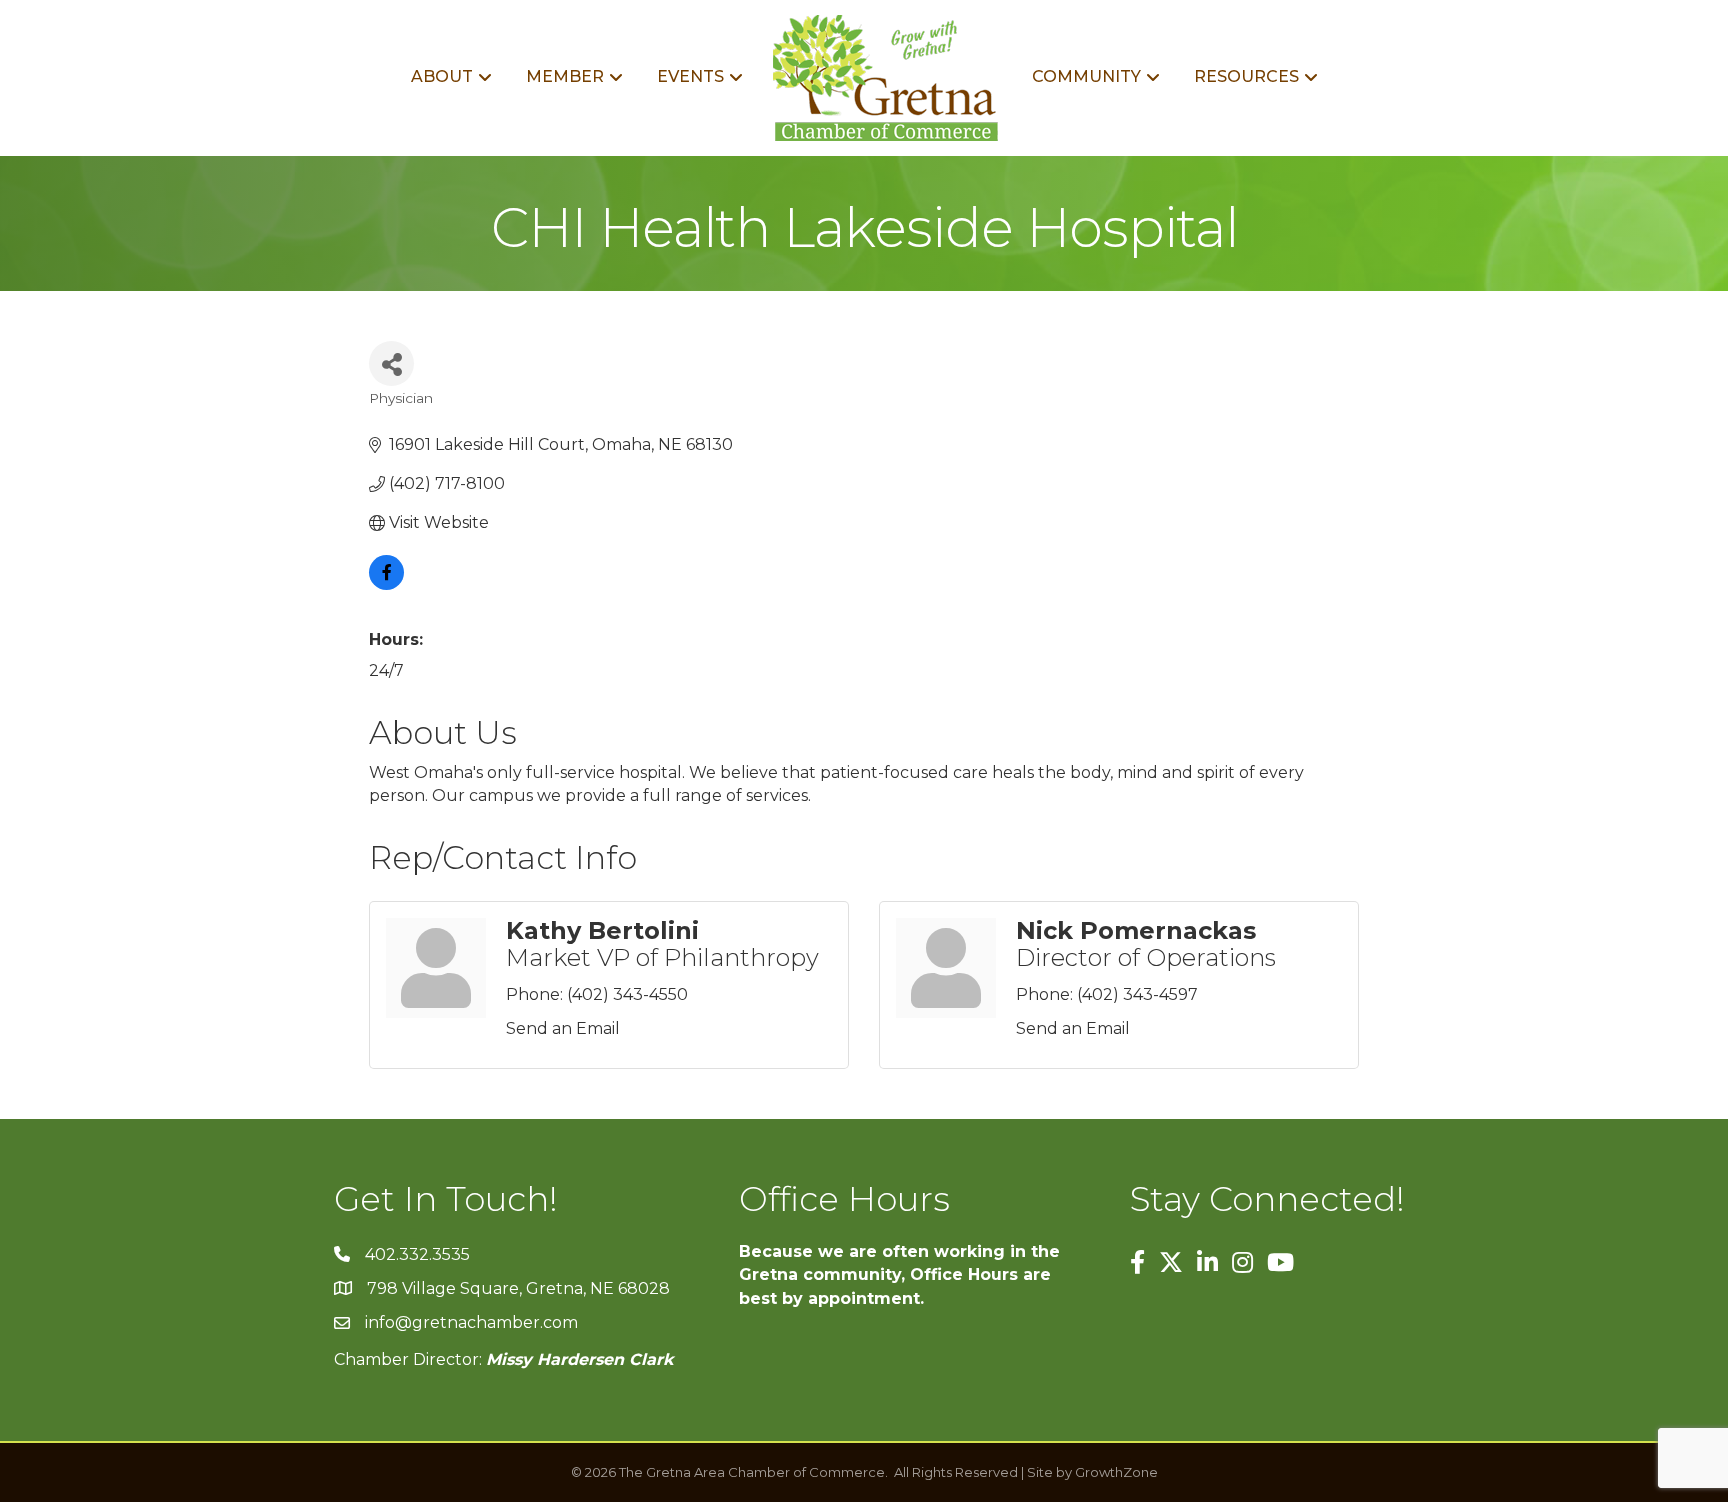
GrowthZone (1116, 1472)
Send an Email (563, 1028)
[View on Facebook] (386, 584)
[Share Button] (391, 363)
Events (690, 76)
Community (1086, 76)
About (442, 76)
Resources (1246, 76)
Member (565, 76)
